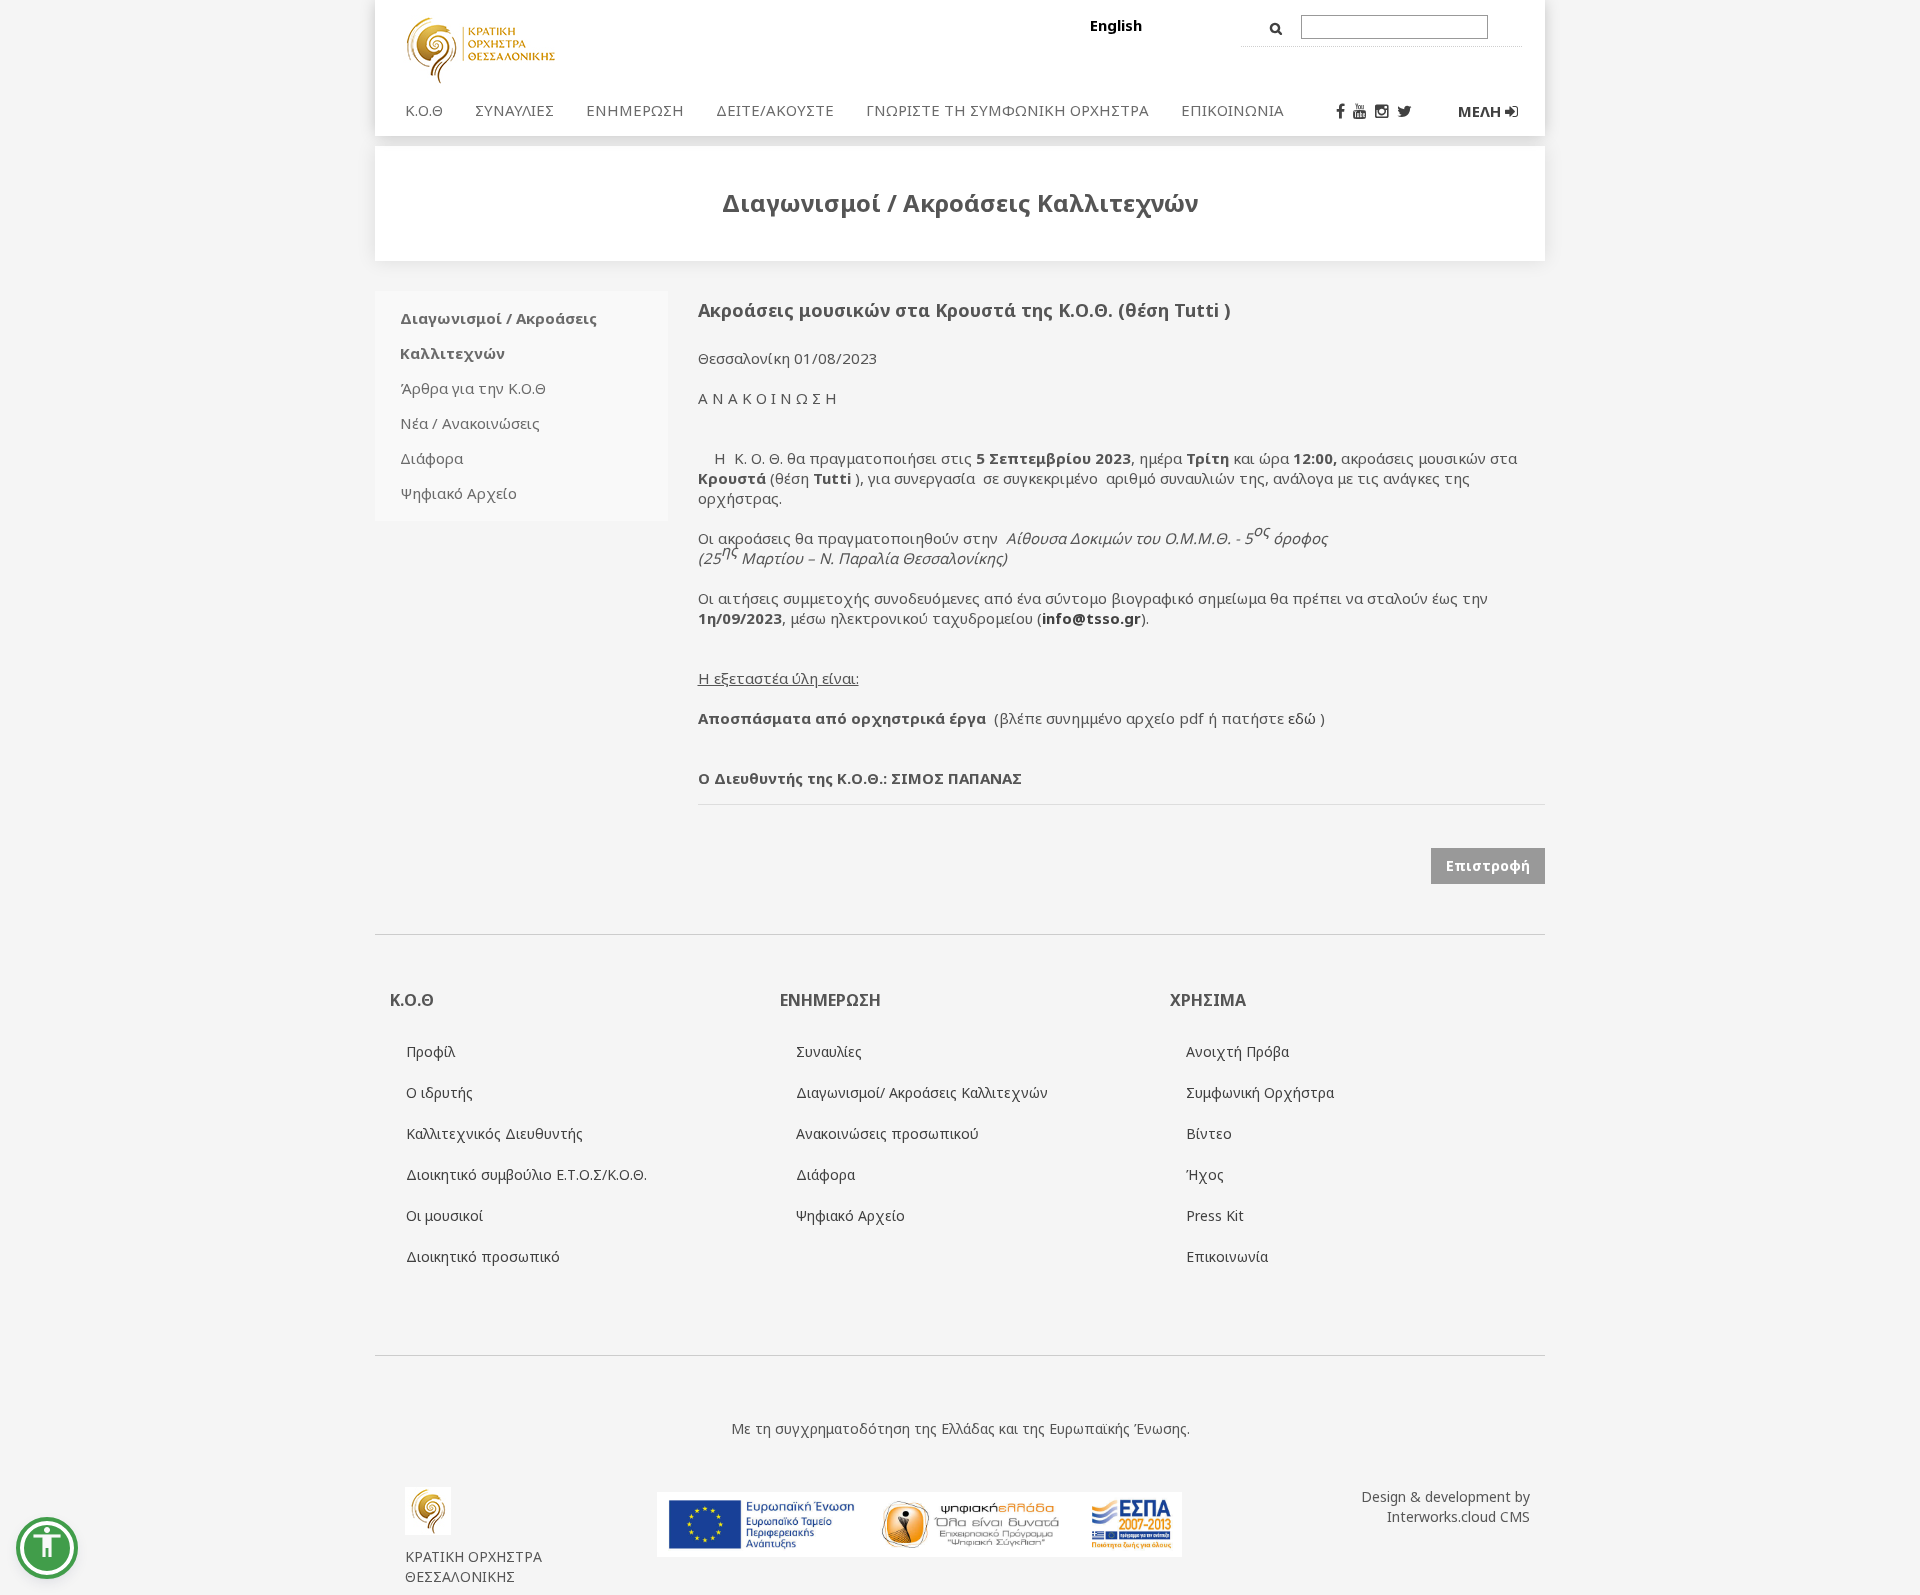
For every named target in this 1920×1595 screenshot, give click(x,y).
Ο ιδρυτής (439, 1092)
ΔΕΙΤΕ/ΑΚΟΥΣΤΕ (775, 110)
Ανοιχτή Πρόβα (1237, 1051)
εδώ (1302, 718)
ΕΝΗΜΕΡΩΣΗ (635, 110)
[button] (47, 1548)
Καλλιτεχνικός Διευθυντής (494, 1133)
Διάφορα (431, 458)
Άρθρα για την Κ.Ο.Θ (473, 388)
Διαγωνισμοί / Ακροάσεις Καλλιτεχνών (498, 335)
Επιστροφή (1488, 865)
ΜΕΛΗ (1481, 111)
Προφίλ (430, 1051)
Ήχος (1205, 1174)
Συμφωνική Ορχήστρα (1260, 1092)
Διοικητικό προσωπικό (483, 1256)
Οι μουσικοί (444, 1215)
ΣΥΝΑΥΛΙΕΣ (514, 110)
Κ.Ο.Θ (424, 110)
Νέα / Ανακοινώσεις (470, 423)
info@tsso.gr (1091, 618)
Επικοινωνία (1227, 1256)
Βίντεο (1209, 1133)
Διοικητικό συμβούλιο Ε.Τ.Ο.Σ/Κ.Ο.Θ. (526, 1174)
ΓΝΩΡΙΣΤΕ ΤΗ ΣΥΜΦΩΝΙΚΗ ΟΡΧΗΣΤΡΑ (1007, 110)
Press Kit (1215, 1215)
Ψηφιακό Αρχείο (458, 493)
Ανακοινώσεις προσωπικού (887, 1133)
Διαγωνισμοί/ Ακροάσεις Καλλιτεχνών (922, 1092)
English (1116, 25)
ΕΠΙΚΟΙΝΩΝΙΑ (1232, 110)
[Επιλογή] (603, 49)
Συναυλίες (829, 1051)
